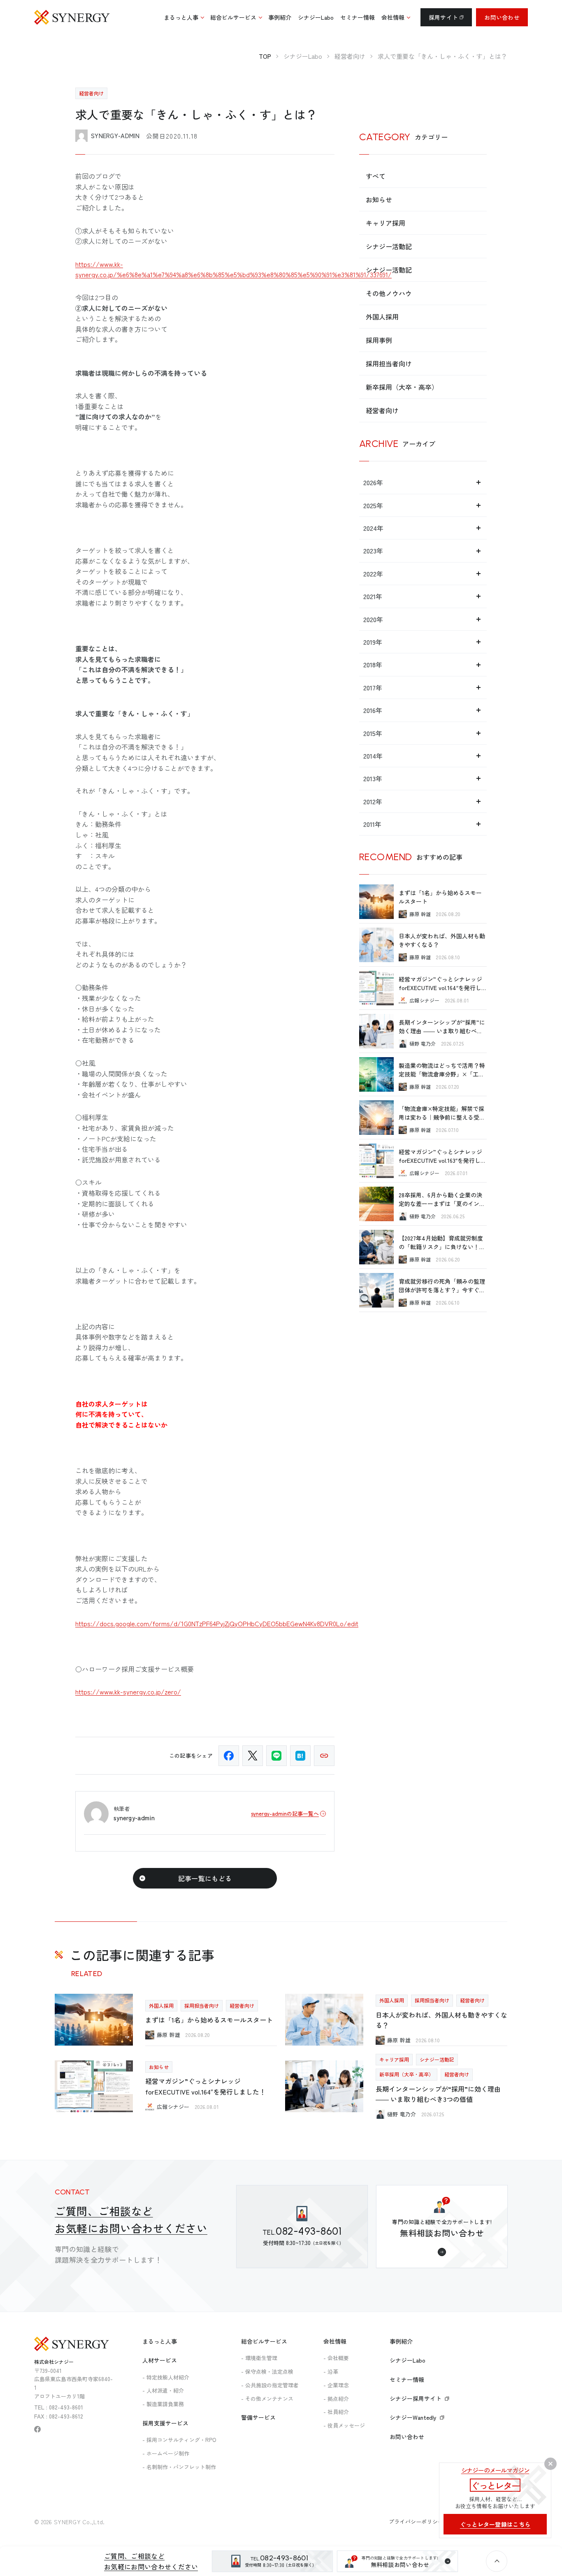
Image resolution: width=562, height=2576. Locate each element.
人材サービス (160, 2360)
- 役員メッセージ (344, 2425)
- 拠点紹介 (336, 2399)
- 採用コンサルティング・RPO (179, 2440)
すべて (376, 176)
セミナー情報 (407, 2379)
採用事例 (379, 340)
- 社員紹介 (336, 2412)
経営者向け (382, 410)
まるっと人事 (160, 2341)
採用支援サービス (165, 2423)
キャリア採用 (386, 223)
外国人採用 (382, 317)
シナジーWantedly (413, 2417)
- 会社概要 (336, 2358)
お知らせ (379, 199)
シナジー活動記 (389, 246)
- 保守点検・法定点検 (267, 2371)
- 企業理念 (336, 2385)
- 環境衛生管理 (259, 2358)
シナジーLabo (408, 2360)
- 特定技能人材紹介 (166, 2377)
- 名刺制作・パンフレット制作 (179, 2467)
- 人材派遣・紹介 (163, 2390)
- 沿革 (331, 2371)
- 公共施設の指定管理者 (270, 2385)
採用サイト (443, 17)
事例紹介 (401, 2341)
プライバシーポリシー (416, 2522)
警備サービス (258, 2417)
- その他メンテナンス (267, 2399)
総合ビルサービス (264, 2341)
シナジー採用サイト (416, 2398)
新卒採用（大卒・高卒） (402, 387)
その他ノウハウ (389, 293)
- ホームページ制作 (166, 2453)
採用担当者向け (389, 363)
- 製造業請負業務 (163, 2404)
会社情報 (335, 2341)
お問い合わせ (502, 17)
